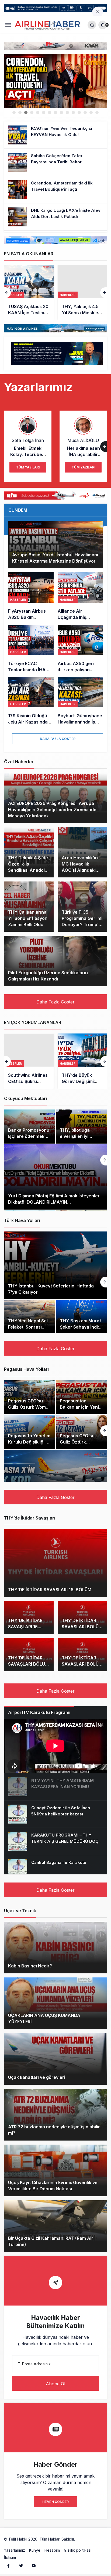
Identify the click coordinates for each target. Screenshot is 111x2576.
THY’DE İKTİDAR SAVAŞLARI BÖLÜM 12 (82, 1664)
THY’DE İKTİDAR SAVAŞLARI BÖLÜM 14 (82, 1627)
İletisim (10, 2557)
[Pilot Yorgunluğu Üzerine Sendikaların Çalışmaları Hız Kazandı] (55, 961)
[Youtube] (34, 2565)
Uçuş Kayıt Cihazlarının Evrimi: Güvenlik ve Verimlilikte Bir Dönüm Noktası (53, 2186)
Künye (35, 2550)
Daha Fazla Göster (58, 739)
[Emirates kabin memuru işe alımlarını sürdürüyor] (82, 292)
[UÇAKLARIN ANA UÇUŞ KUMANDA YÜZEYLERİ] (55, 2003)
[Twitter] (21, 2565)
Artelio (82, 2539)
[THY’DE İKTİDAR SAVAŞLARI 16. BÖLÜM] (55, 1563)
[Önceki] (7, 293)
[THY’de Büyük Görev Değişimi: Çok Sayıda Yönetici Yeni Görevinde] (29, 1061)
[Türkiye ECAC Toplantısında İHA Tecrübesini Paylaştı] (31, 649)
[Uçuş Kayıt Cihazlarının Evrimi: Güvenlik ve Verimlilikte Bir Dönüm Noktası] (55, 2170)
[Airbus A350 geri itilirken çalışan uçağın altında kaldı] (80, 649)
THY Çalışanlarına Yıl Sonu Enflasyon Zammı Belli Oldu (28, 918)
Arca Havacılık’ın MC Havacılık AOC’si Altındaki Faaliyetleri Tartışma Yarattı (80, 870)
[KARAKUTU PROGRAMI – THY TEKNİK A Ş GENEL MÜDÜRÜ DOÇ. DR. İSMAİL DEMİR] (55, 1841)
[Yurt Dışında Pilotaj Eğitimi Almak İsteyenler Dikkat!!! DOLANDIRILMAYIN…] (55, 1177)
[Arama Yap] (92, 25)
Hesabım (52, 2550)
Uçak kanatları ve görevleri (37, 2078)
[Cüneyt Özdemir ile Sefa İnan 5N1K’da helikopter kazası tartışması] (55, 1814)
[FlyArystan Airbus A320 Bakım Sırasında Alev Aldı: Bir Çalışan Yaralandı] (31, 596)
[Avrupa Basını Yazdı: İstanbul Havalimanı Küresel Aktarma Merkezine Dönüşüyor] (55, 544)
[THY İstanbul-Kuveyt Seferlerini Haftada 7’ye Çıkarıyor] (55, 1265)
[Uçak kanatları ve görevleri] (55, 2059)
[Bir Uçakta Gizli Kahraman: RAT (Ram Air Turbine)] (55, 2226)
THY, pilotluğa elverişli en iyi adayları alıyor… (77, 1136)
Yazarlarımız (15, 2550)
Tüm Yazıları (28, 467)
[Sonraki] (104, 293)
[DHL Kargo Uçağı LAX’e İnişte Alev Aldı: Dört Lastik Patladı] (55, 81)
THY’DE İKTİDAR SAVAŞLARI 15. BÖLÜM (25, 1627)
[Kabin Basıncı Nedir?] (55, 1948)
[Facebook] (8, 2565)
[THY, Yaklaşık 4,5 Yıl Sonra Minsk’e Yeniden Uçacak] (29, 292)
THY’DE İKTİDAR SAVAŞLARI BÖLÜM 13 (28, 1664)
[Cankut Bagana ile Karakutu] (55, 1869)
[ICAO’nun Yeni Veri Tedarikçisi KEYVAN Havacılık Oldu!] (55, 135)
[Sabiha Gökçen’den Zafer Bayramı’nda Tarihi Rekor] (55, 162)
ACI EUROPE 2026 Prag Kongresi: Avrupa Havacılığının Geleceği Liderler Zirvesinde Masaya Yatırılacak (52, 810)
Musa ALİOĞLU (83, 440)
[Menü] (8, 25)
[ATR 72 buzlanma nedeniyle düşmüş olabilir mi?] (55, 2115)
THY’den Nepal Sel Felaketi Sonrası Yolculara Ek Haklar (29, 1327)
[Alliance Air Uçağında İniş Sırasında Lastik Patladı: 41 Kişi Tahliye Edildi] (80, 596)
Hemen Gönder (55, 2502)
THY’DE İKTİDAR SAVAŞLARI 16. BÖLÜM (50, 1590)
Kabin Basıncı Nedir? (30, 1966)
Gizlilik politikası (78, 2550)
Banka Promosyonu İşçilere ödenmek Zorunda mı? (29, 1136)
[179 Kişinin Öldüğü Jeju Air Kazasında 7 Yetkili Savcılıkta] (31, 701)
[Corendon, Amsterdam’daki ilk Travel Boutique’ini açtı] (55, 190)
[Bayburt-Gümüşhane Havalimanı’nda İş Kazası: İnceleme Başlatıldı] (80, 701)
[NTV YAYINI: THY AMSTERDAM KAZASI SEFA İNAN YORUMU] (55, 1787)
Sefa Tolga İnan (28, 440)
